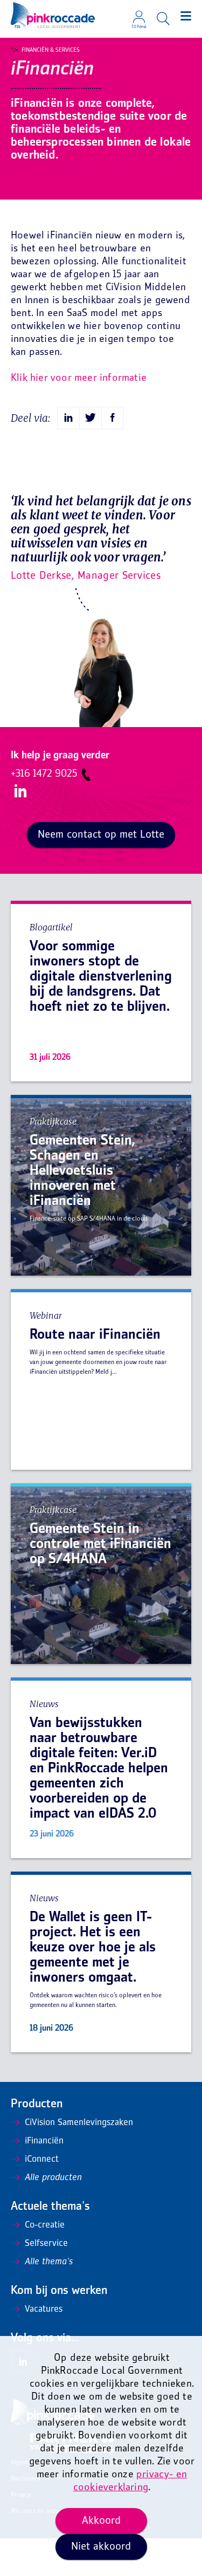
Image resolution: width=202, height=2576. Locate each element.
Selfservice (46, 2244)
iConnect (42, 2160)
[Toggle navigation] (186, 16)
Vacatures (44, 2310)
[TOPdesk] (139, 13)
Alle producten (53, 2178)
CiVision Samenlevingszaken (79, 2123)
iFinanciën (44, 2141)
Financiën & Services (51, 50)
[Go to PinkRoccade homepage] (53, 15)
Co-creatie (45, 2225)
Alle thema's (49, 2262)
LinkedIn (20, 791)
